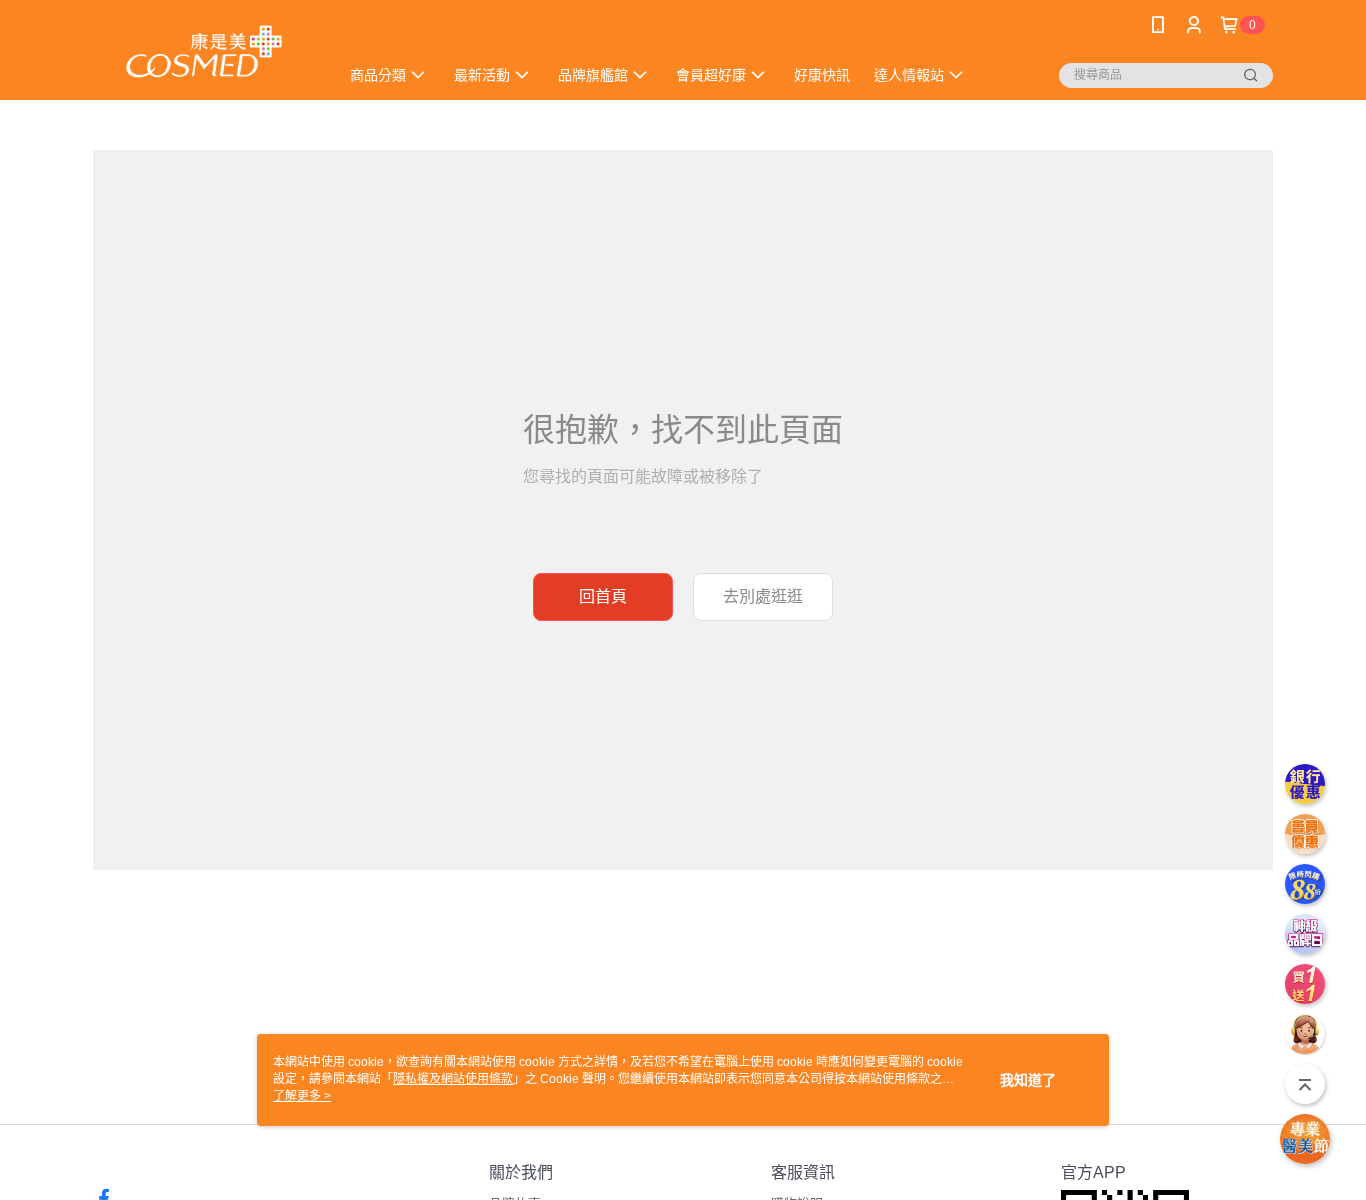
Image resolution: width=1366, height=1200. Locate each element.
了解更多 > (302, 1096)
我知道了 (1028, 1080)
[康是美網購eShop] (204, 52)
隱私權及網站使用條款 (453, 1079)
